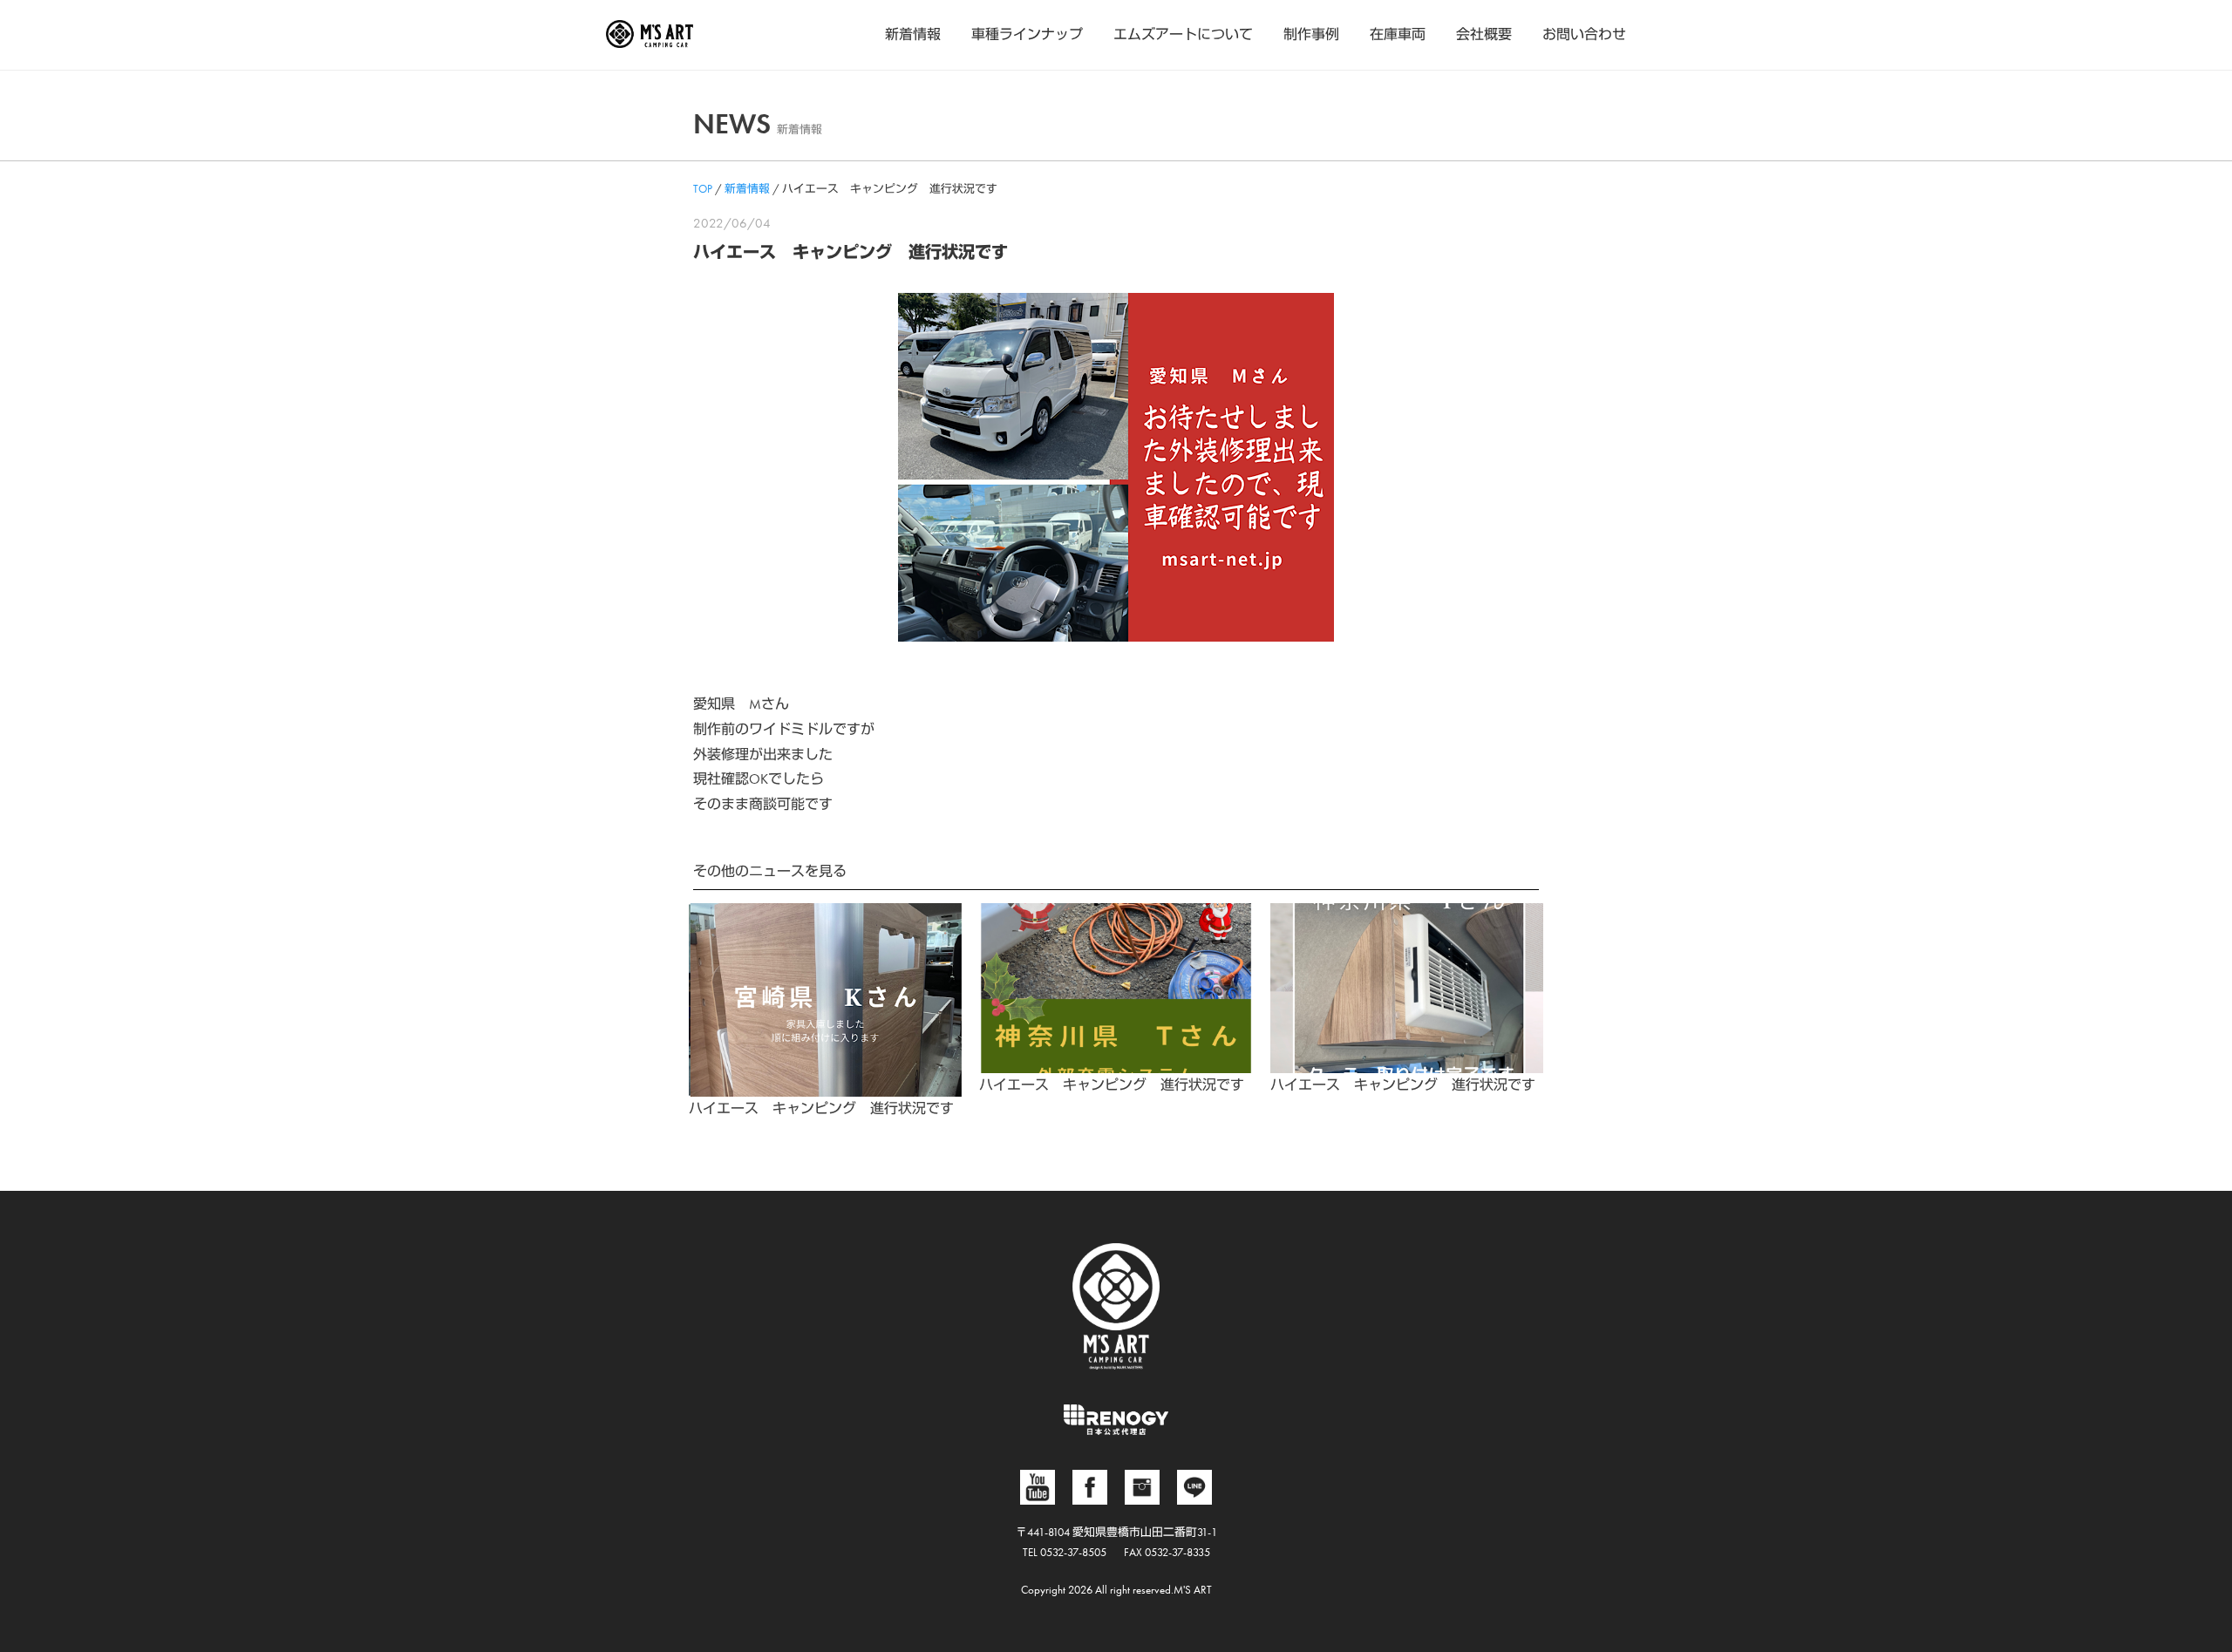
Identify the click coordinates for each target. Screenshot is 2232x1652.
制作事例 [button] (1311, 34)
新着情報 (913, 34)
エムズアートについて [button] (1183, 34)
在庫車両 (1398, 34)
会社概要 (1484, 34)
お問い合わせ (1584, 34)
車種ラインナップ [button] (1027, 34)
